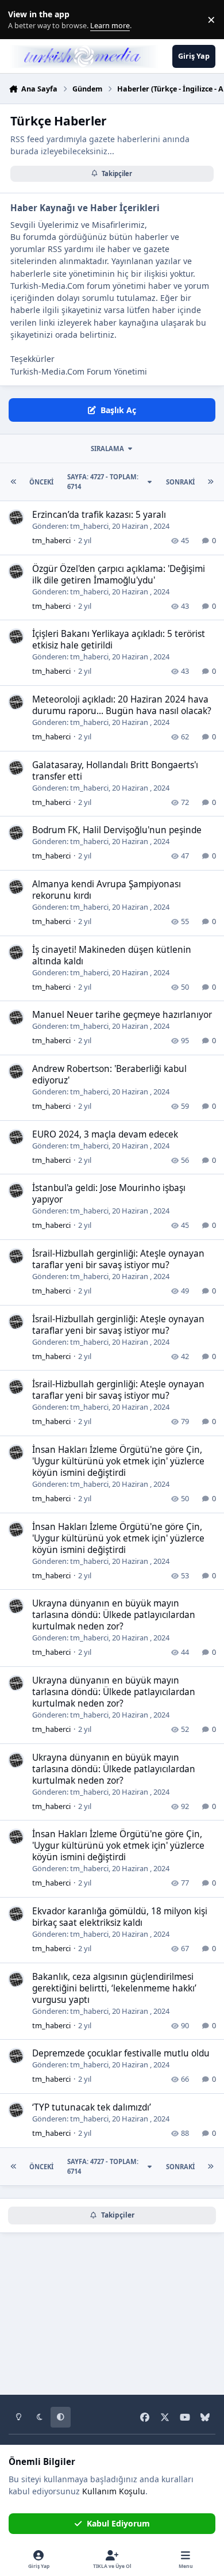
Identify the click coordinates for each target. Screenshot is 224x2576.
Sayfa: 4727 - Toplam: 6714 (103, 482)
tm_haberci (89, 526)
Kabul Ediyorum (118, 2523)
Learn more (22, 20)
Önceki (41, 482)
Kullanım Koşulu (114, 2491)
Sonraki (180, 482)
